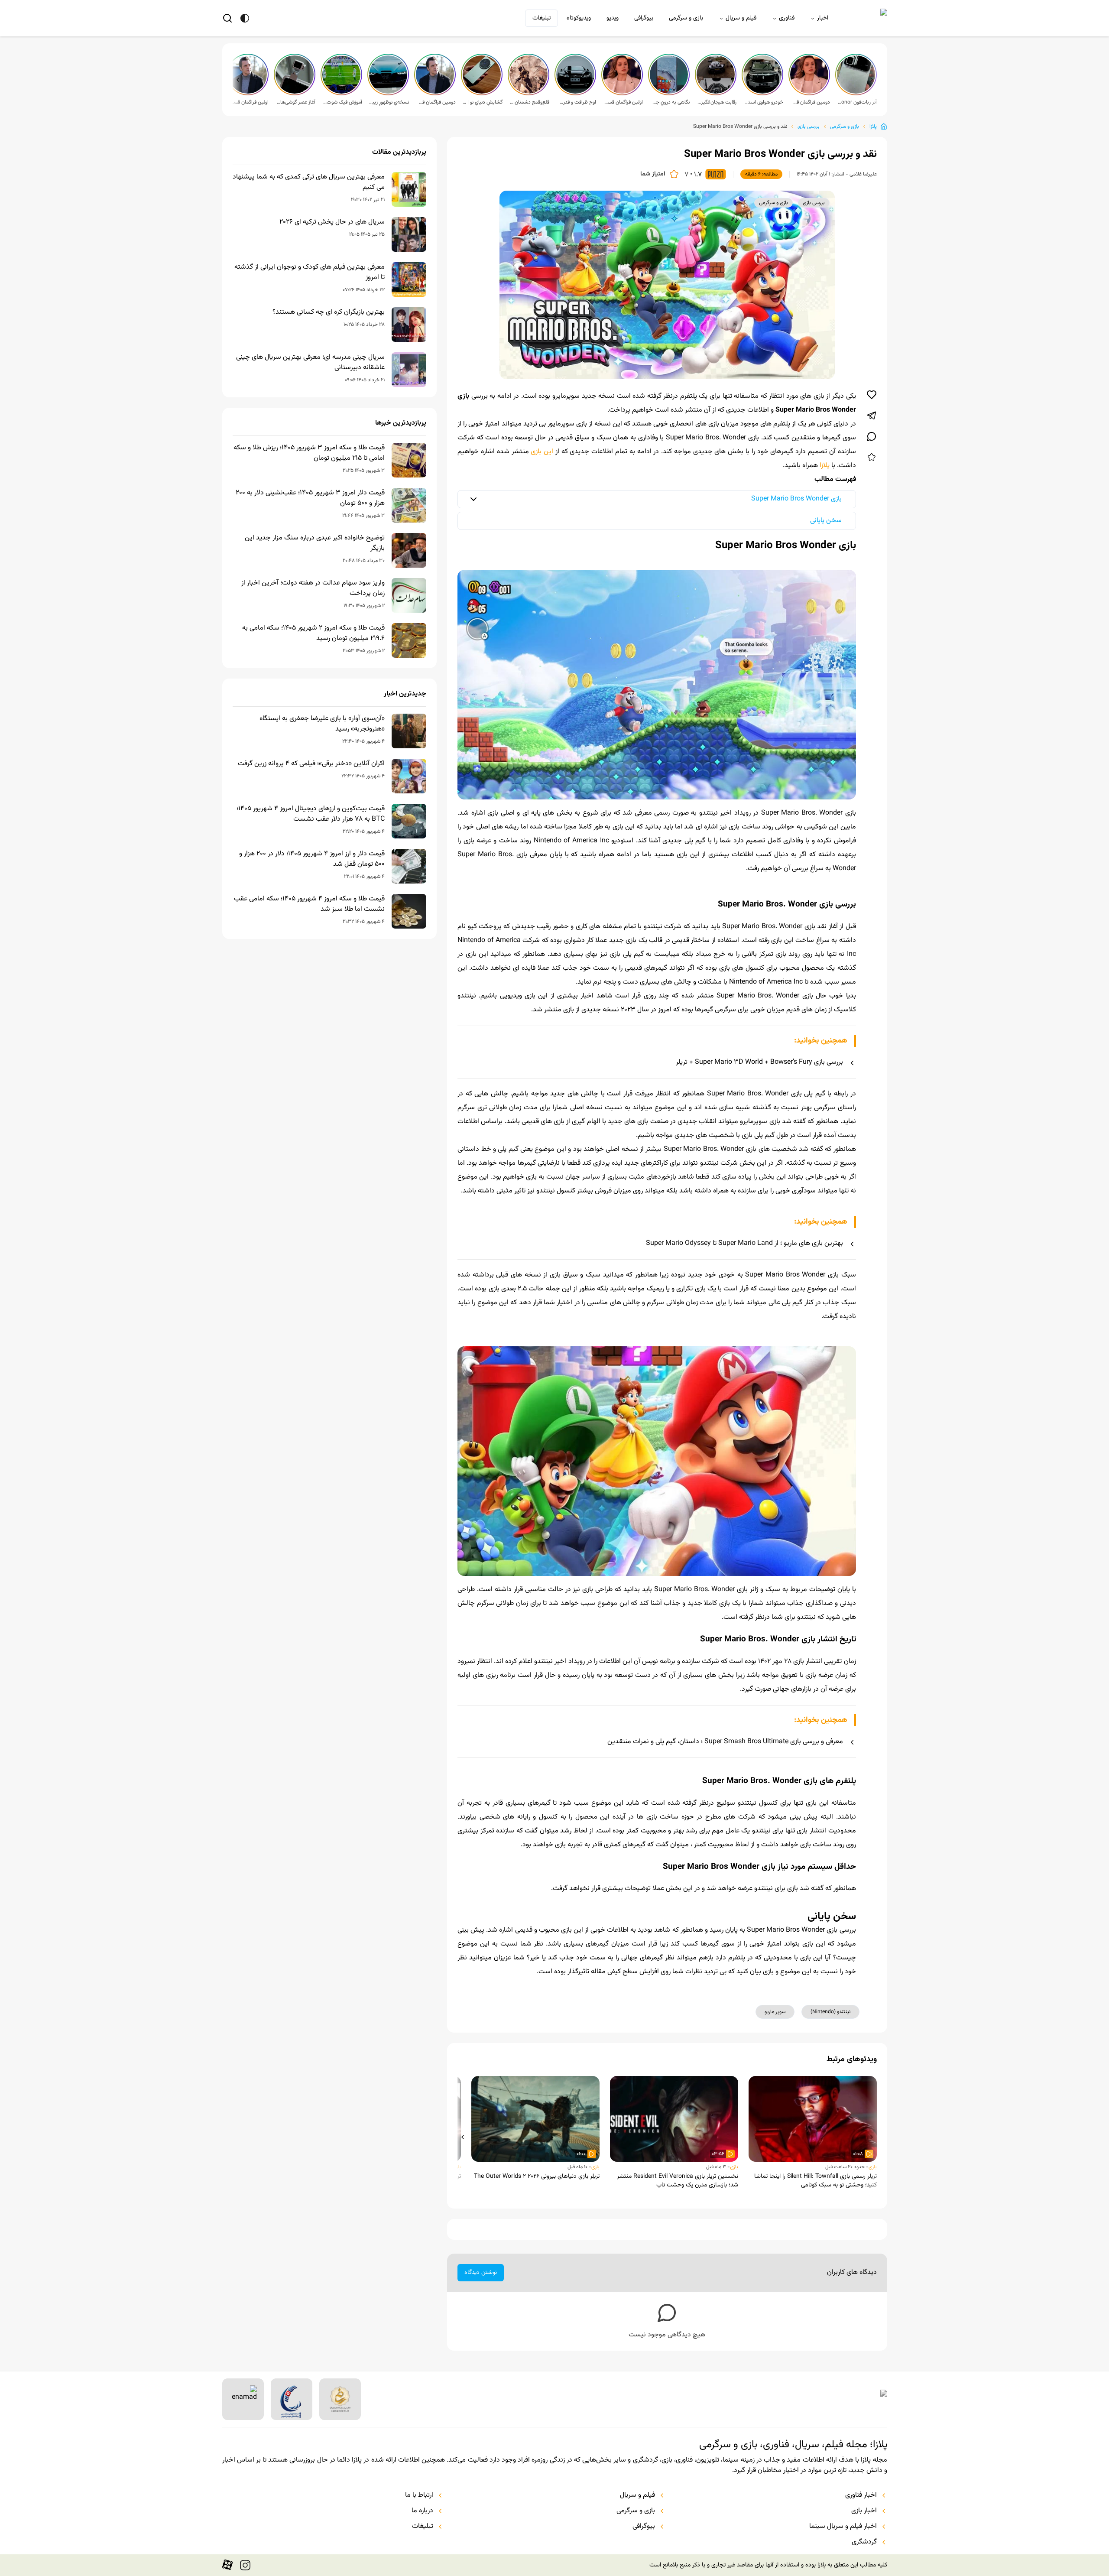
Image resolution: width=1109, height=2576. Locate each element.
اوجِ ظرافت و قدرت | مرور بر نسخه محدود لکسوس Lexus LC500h (576, 102)
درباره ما (422, 2511)
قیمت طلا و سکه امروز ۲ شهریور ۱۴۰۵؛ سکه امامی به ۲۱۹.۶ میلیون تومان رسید (313, 633)
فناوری (787, 18)
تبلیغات (542, 18)
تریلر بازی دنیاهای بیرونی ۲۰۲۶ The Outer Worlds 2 (537, 2176)
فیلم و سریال (741, 18)
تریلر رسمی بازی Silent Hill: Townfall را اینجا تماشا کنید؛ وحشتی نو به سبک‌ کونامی (816, 2181)
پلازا (873, 127)
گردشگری (864, 2542)
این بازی (542, 452)
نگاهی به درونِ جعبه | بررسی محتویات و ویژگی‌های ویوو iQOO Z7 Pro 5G (670, 102)
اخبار (823, 18)
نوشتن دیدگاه (481, 2273)
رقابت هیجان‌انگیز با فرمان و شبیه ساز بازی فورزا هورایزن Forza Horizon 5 (717, 102)
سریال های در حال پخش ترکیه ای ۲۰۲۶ (332, 222)
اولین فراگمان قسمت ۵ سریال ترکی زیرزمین (623, 102)
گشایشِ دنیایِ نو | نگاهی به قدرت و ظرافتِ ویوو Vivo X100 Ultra (483, 102)
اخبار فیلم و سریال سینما (843, 2527)
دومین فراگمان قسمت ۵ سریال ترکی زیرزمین (810, 102)
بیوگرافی (644, 18)
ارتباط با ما (419, 2495)
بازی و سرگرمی (686, 18)
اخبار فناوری (861, 2495)
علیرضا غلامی (863, 174)
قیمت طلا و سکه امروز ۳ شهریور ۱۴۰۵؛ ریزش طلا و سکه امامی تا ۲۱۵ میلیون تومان (309, 453)
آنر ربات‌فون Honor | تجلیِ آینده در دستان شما (857, 102)
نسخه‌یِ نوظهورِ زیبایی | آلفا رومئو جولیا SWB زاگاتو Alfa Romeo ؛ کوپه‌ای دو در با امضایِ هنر (389, 102)
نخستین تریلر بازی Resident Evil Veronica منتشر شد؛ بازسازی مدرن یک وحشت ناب (678, 2181)
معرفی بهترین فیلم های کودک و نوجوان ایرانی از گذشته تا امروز (310, 273)
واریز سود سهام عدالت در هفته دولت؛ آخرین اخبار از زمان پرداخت (313, 588)
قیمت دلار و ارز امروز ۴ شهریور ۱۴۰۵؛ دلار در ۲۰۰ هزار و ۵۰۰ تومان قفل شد (312, 859)
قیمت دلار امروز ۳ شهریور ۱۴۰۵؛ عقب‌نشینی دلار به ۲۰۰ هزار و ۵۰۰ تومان (310, 498)
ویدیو (613, 18)
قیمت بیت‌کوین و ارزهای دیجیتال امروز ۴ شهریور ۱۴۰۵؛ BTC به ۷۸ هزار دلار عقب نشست (311, 814)
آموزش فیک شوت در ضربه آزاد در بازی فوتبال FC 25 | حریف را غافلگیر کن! (342, 102)
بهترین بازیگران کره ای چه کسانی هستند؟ (329, 312)
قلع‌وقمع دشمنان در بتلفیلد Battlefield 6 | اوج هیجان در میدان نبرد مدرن (529, 102)
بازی (873, 2167)
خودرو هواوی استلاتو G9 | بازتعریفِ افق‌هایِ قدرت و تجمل (763, 102)
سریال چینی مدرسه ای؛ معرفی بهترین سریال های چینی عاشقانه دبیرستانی (310, 363)
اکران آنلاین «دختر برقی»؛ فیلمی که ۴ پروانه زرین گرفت (311, 764)
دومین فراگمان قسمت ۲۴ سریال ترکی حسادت (436, 102)
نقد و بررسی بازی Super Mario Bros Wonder (740, 127)
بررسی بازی (809, 127)
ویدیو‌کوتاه (579, 18)
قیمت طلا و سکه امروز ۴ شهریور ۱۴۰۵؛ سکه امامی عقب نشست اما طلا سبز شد (309, 904)
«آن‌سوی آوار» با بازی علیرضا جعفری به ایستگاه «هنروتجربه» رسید (322, 724)
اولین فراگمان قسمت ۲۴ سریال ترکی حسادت (249, 102)
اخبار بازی (864, 2511)
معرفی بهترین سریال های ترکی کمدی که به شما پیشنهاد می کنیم (309, 182)
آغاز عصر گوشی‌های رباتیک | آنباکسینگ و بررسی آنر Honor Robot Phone (295, 102)
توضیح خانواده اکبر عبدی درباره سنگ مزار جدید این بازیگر (315, 543)
